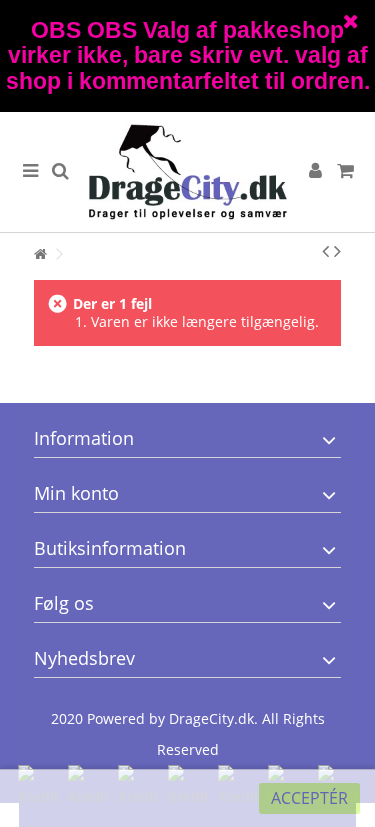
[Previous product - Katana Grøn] (325, 251)
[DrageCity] (187, 172)
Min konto (76, 493)
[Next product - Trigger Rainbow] (337, 251)
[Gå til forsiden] (40, 254)
